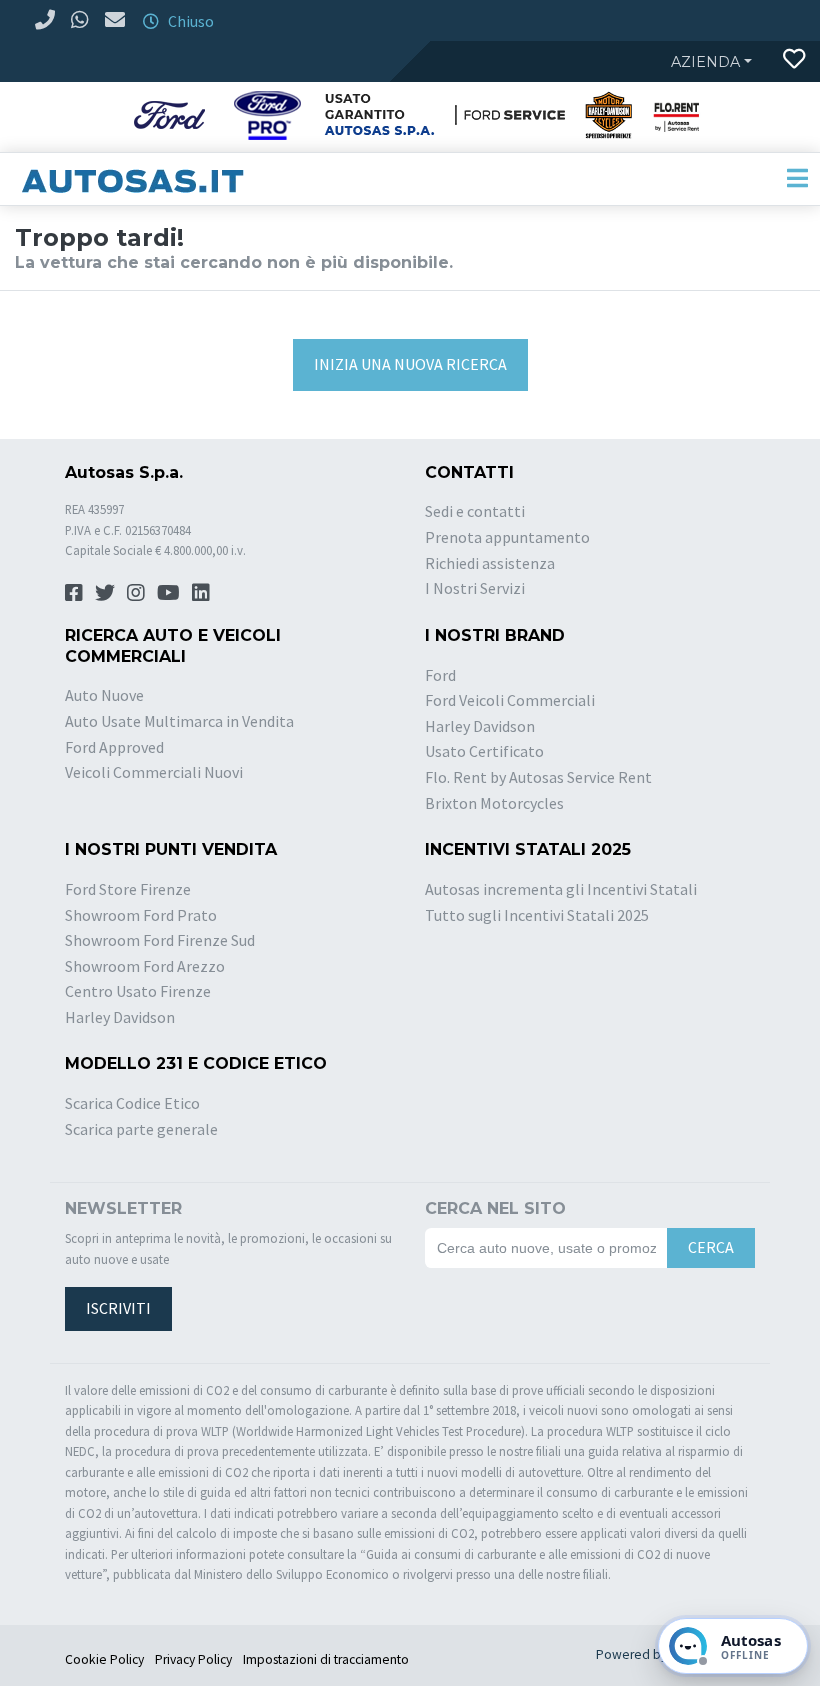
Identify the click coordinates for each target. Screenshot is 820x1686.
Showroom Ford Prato (141, 915)
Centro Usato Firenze (138, 991)
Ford (440, 675)
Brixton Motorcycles (494, 803)
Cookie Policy (104, 1659)
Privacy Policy (193, 1659)
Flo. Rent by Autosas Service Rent (538, 777)
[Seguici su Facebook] (74, 592)
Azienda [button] (705, 62)
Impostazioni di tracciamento (326, 1659)
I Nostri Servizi (475, 588)
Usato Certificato (484, 751)
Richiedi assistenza (490, 563)
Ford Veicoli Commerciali (510, 700)
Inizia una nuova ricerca (410, 364)
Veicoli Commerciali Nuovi (154, 772)
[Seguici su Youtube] (168, 592)
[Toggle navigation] (797, 179)
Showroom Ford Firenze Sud (160, 940)
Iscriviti (118, 1308)
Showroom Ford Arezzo (145, 966)
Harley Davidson (480, 726)
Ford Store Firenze (128, 889)
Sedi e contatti (475, 511)
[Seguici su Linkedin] (201, 592)
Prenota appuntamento (507, 537)
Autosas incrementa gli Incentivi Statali (561, 889)
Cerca (711, 1247)
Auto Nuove (104, 695)
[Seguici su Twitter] (105, 592)
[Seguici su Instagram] (136, 592)
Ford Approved (114, 747)
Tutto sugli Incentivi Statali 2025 (537, 915)
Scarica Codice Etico (132, 1103)
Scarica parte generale (141, 1129)
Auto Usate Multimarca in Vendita (179, 721)
